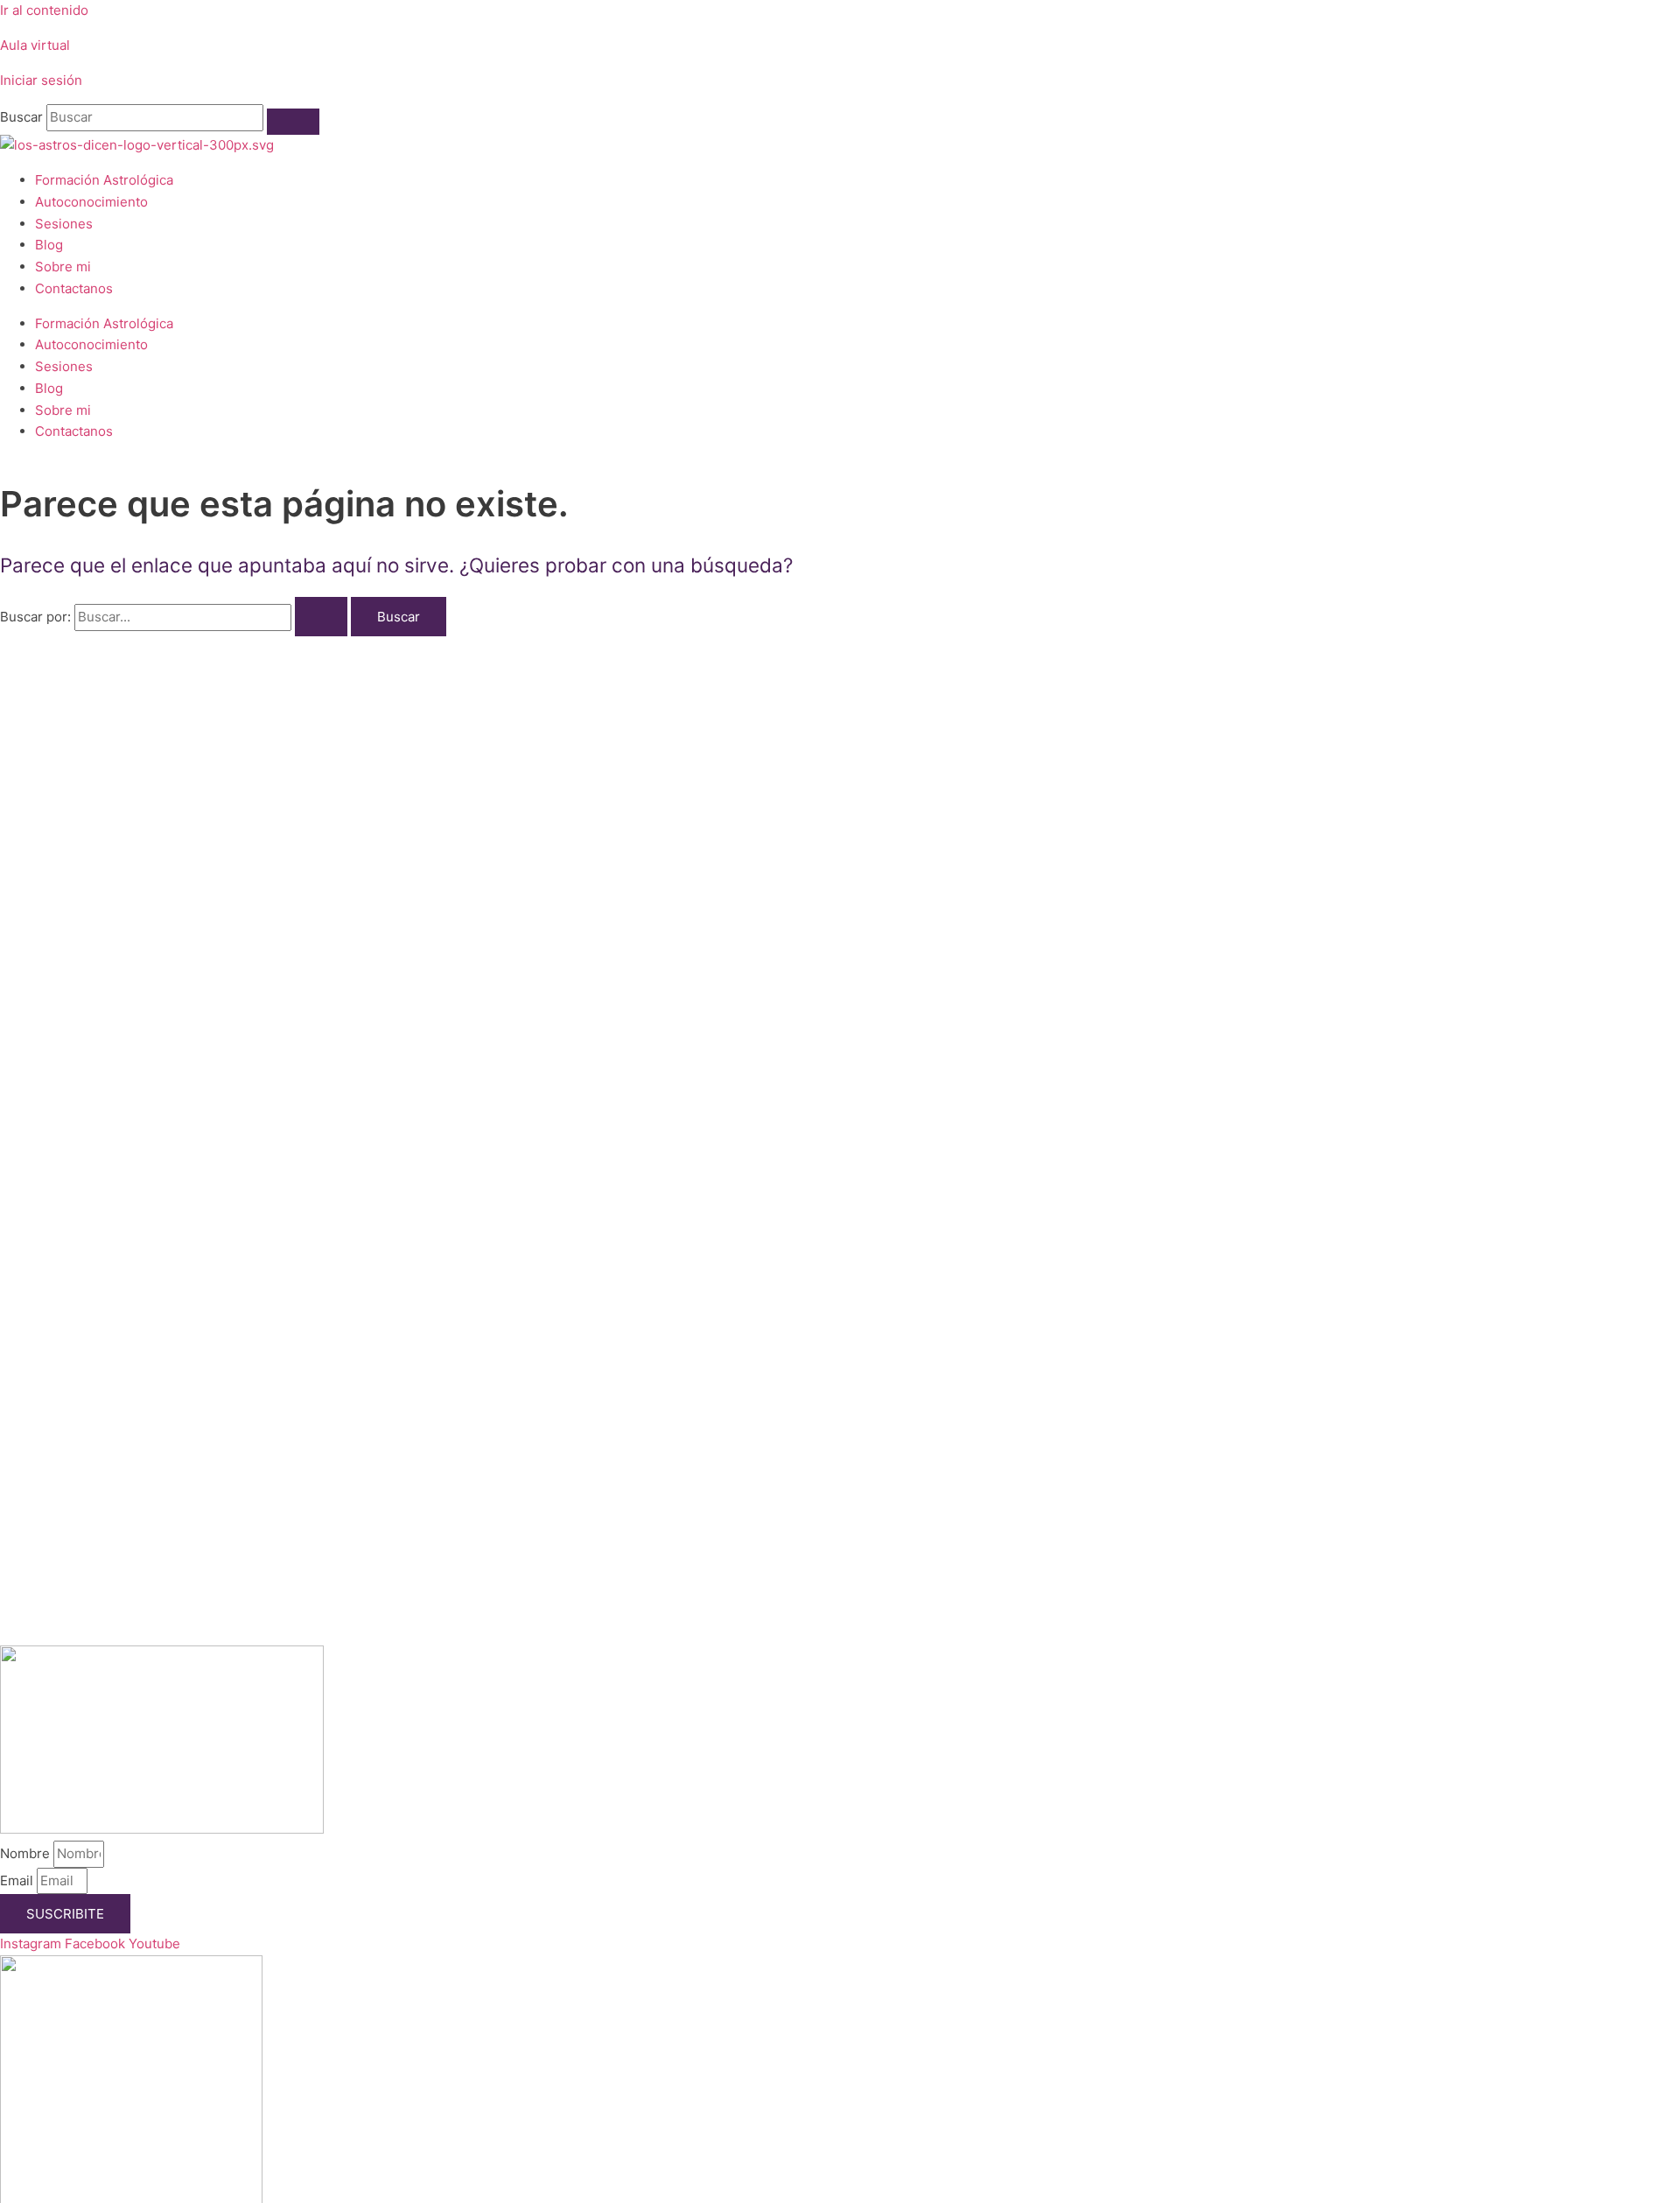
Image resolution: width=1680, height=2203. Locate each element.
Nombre (27, 1853)
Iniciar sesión (41, 80)
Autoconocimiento (91, 202)
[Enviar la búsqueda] (321, 617)
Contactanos (74, 288)
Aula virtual (35, 45)
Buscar (21, 117)
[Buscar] (293, 122)
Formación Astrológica (104, 180)
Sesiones (64, 224)
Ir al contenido (44, 10)
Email (18, 1880)
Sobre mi (63, 267)
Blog (49, 245)
